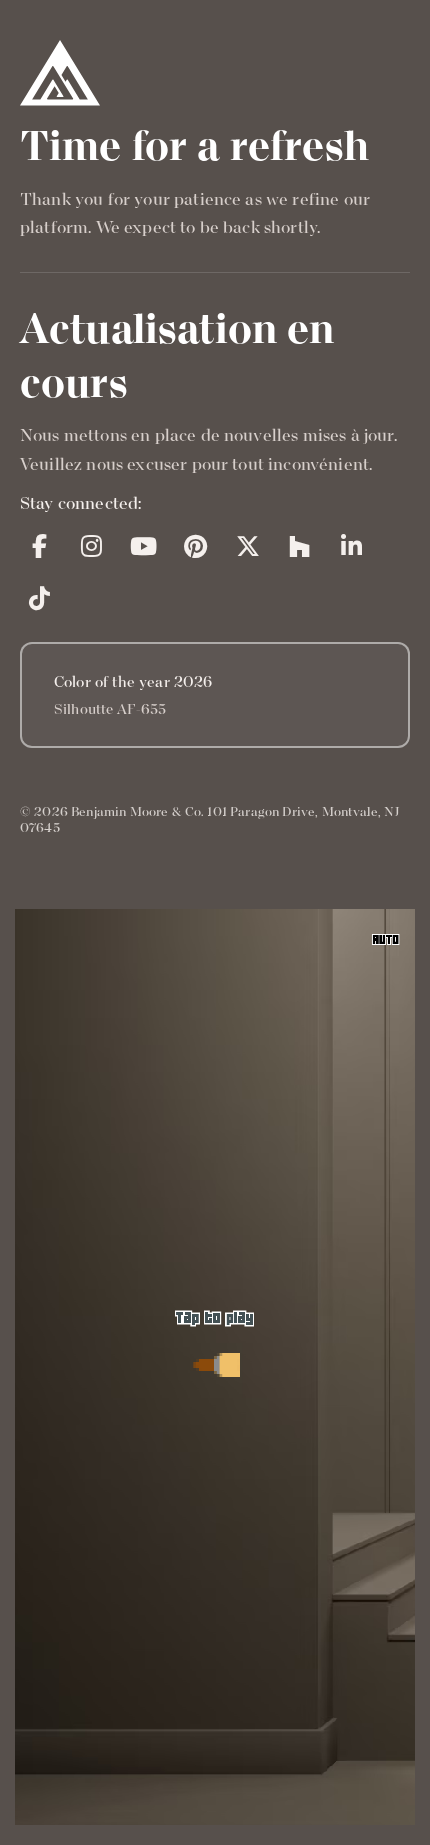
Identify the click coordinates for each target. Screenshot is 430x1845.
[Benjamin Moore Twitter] (248, 546)
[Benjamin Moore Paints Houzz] (300, 546)
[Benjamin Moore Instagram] (92, 546)
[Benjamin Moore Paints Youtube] (144, 546)
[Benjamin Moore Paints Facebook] (40, 546)
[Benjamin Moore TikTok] (40, 598)
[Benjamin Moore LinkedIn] (352, 546)
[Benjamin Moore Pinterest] (196, 546)
